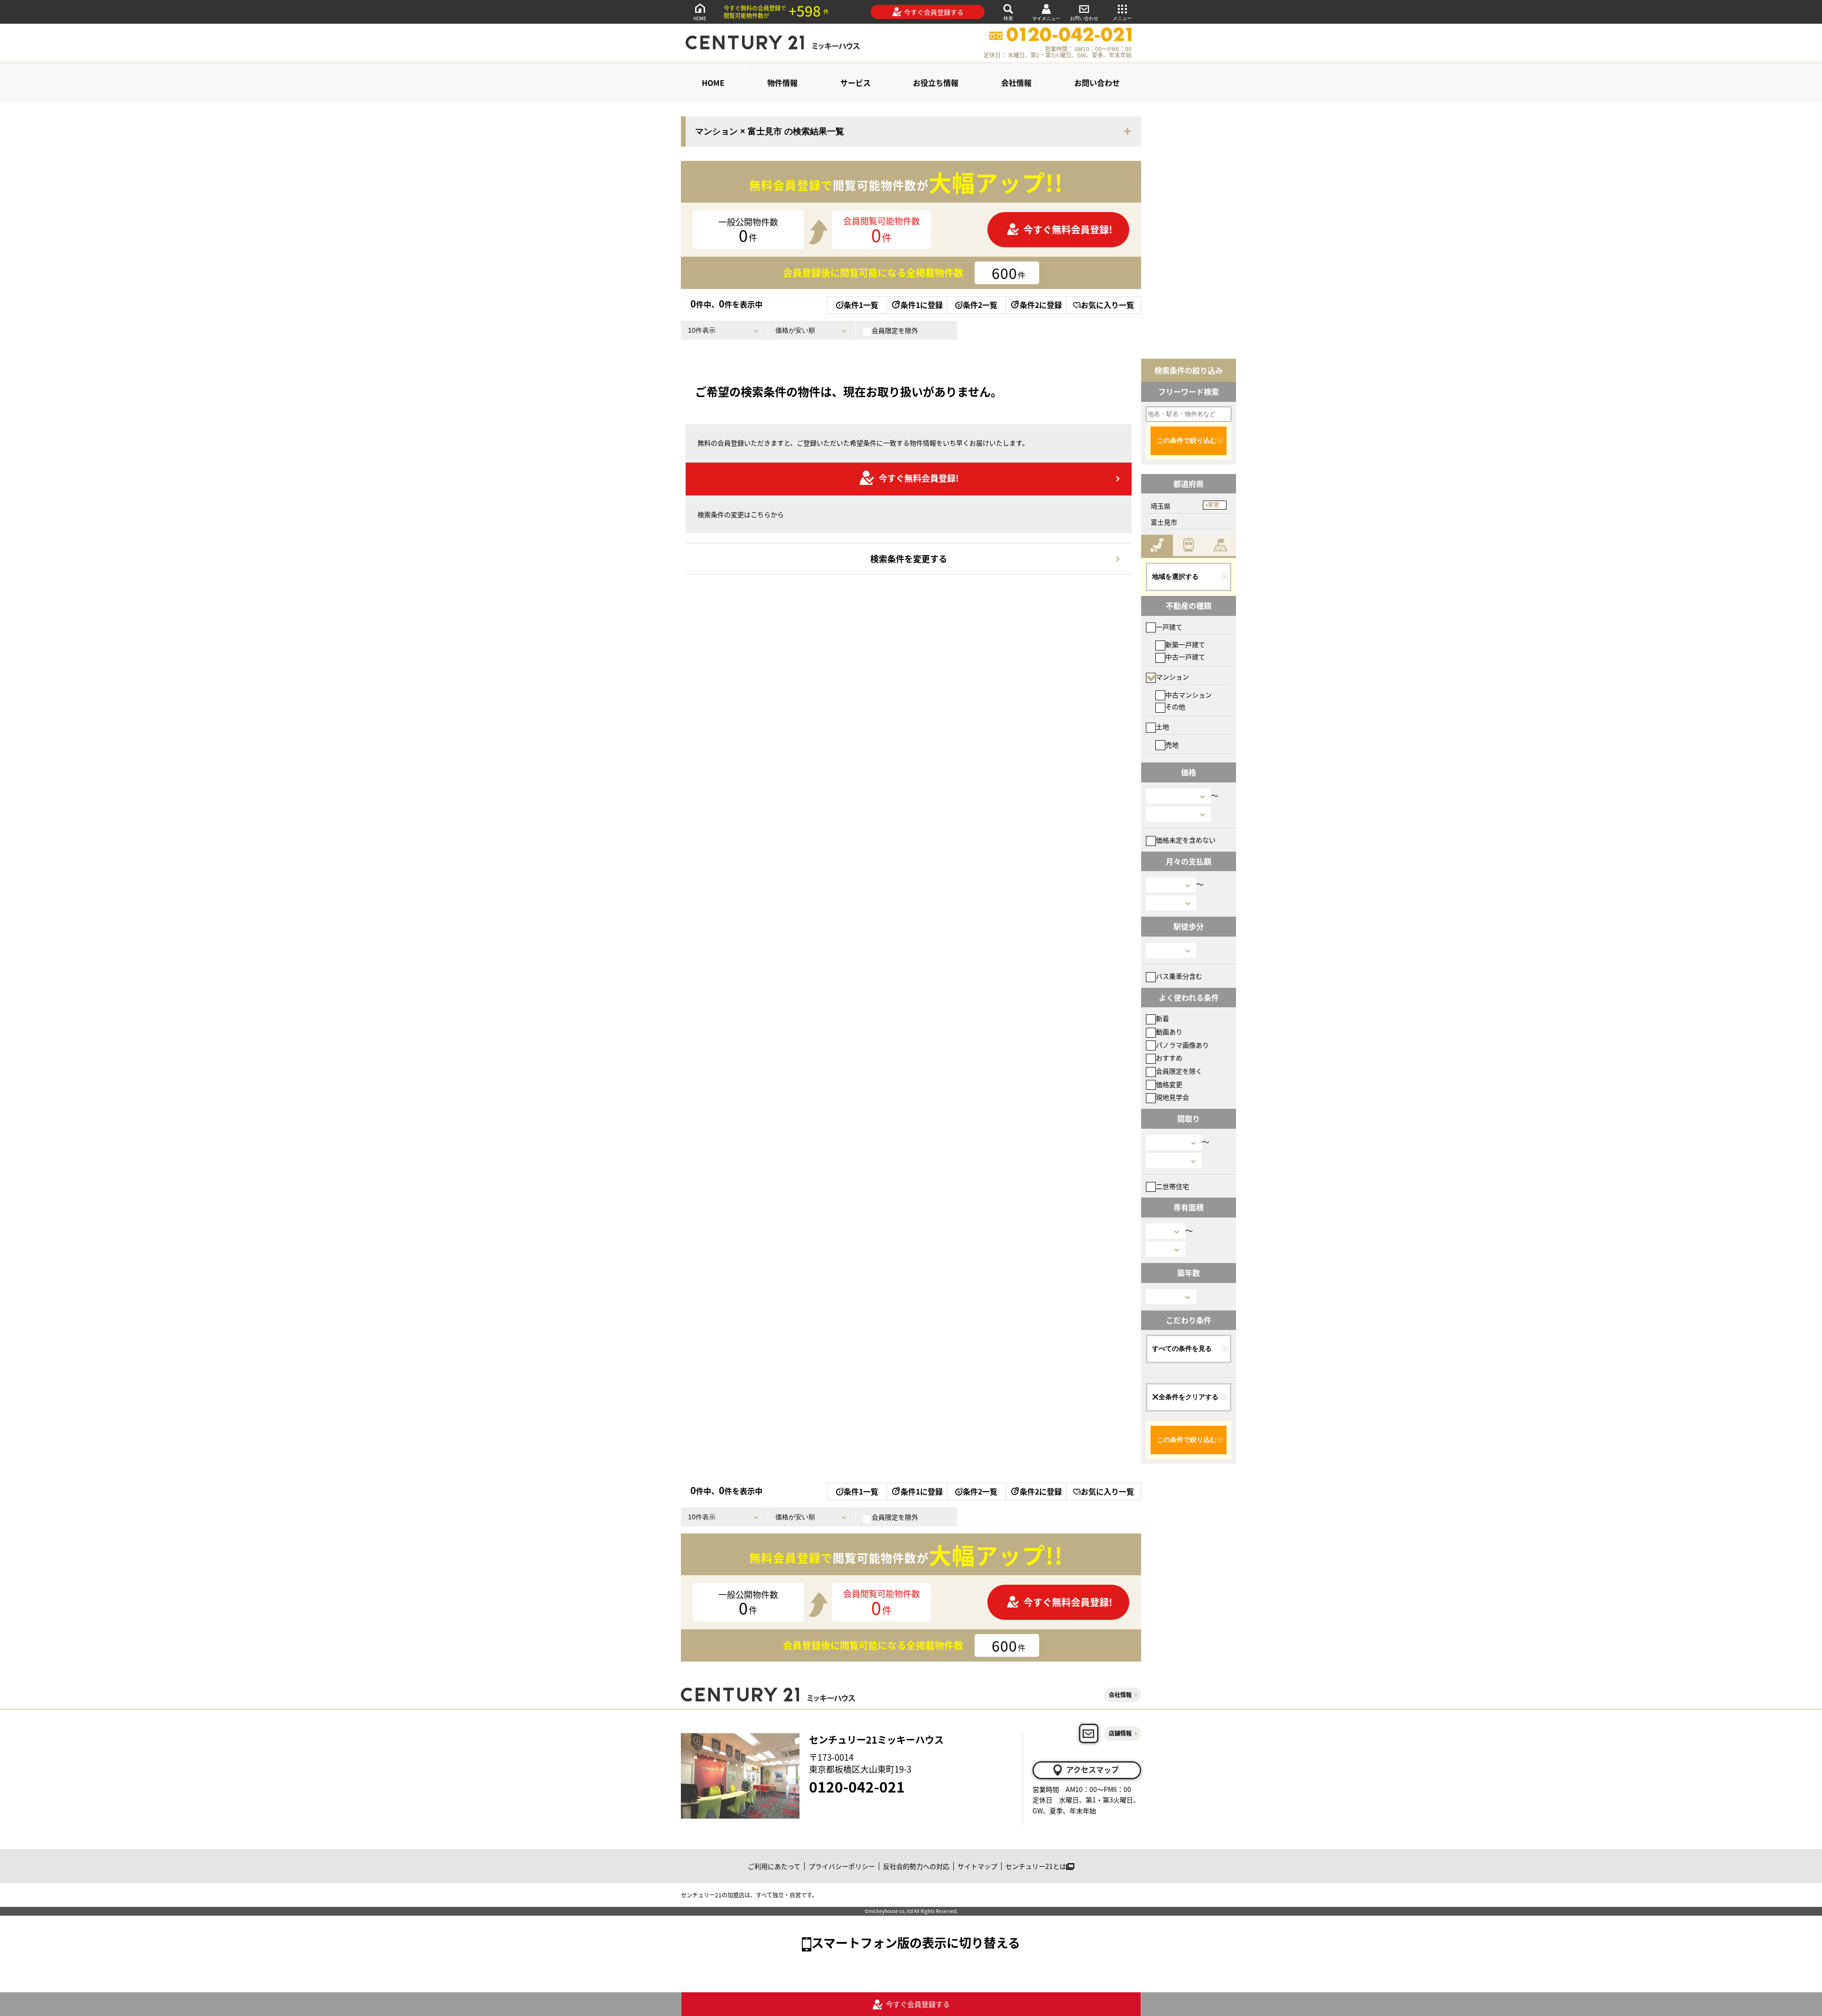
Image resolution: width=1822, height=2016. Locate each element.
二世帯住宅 (1172, 1186)
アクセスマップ (1092, 1769)
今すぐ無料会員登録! (1068, 229)
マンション (1172, 677)
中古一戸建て (1185, 657)
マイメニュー (1046, 18)
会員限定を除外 (895, 330)
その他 (1175, 706)
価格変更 (1169, 1084)
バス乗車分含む (1179, 976)
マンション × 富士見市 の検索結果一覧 (770, 131)
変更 (1214, 505)
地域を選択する (1175, 576)
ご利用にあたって (774, 1866)
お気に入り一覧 (1107, 305)
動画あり (1169, 1031)
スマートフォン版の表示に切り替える (916, 1942)
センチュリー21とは (1036, 1866)
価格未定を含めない (1186, 840)
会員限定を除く (1179, 1071)
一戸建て (1169, 627)
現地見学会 (1172, 1097)
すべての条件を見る (1182, 1348)
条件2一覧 (980, 305)
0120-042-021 (857, 1786)
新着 (1162, 1018)
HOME (700, 18)
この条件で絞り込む (1187, 440)
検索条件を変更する (909, 558)
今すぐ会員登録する (934, 12)
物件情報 (782, 83)
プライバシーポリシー (842, 1866)
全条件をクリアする (1189, 1397)
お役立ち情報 (936, 83)
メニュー (1122, 18)
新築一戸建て (1185, 644)
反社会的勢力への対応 (916, 1866)
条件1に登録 (922, 305)
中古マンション (1189, 695)
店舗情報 (1120, 1733)
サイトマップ (977, 1866)
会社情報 (1016, 83)
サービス (855, 83)
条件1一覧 (861, 305)
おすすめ (1169, 1058)
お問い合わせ (1084, 18)
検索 (1008, 18)
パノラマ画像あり (1182, 1045)
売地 (1172, 744)
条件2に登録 (1041, 305)
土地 (1162, 726)
